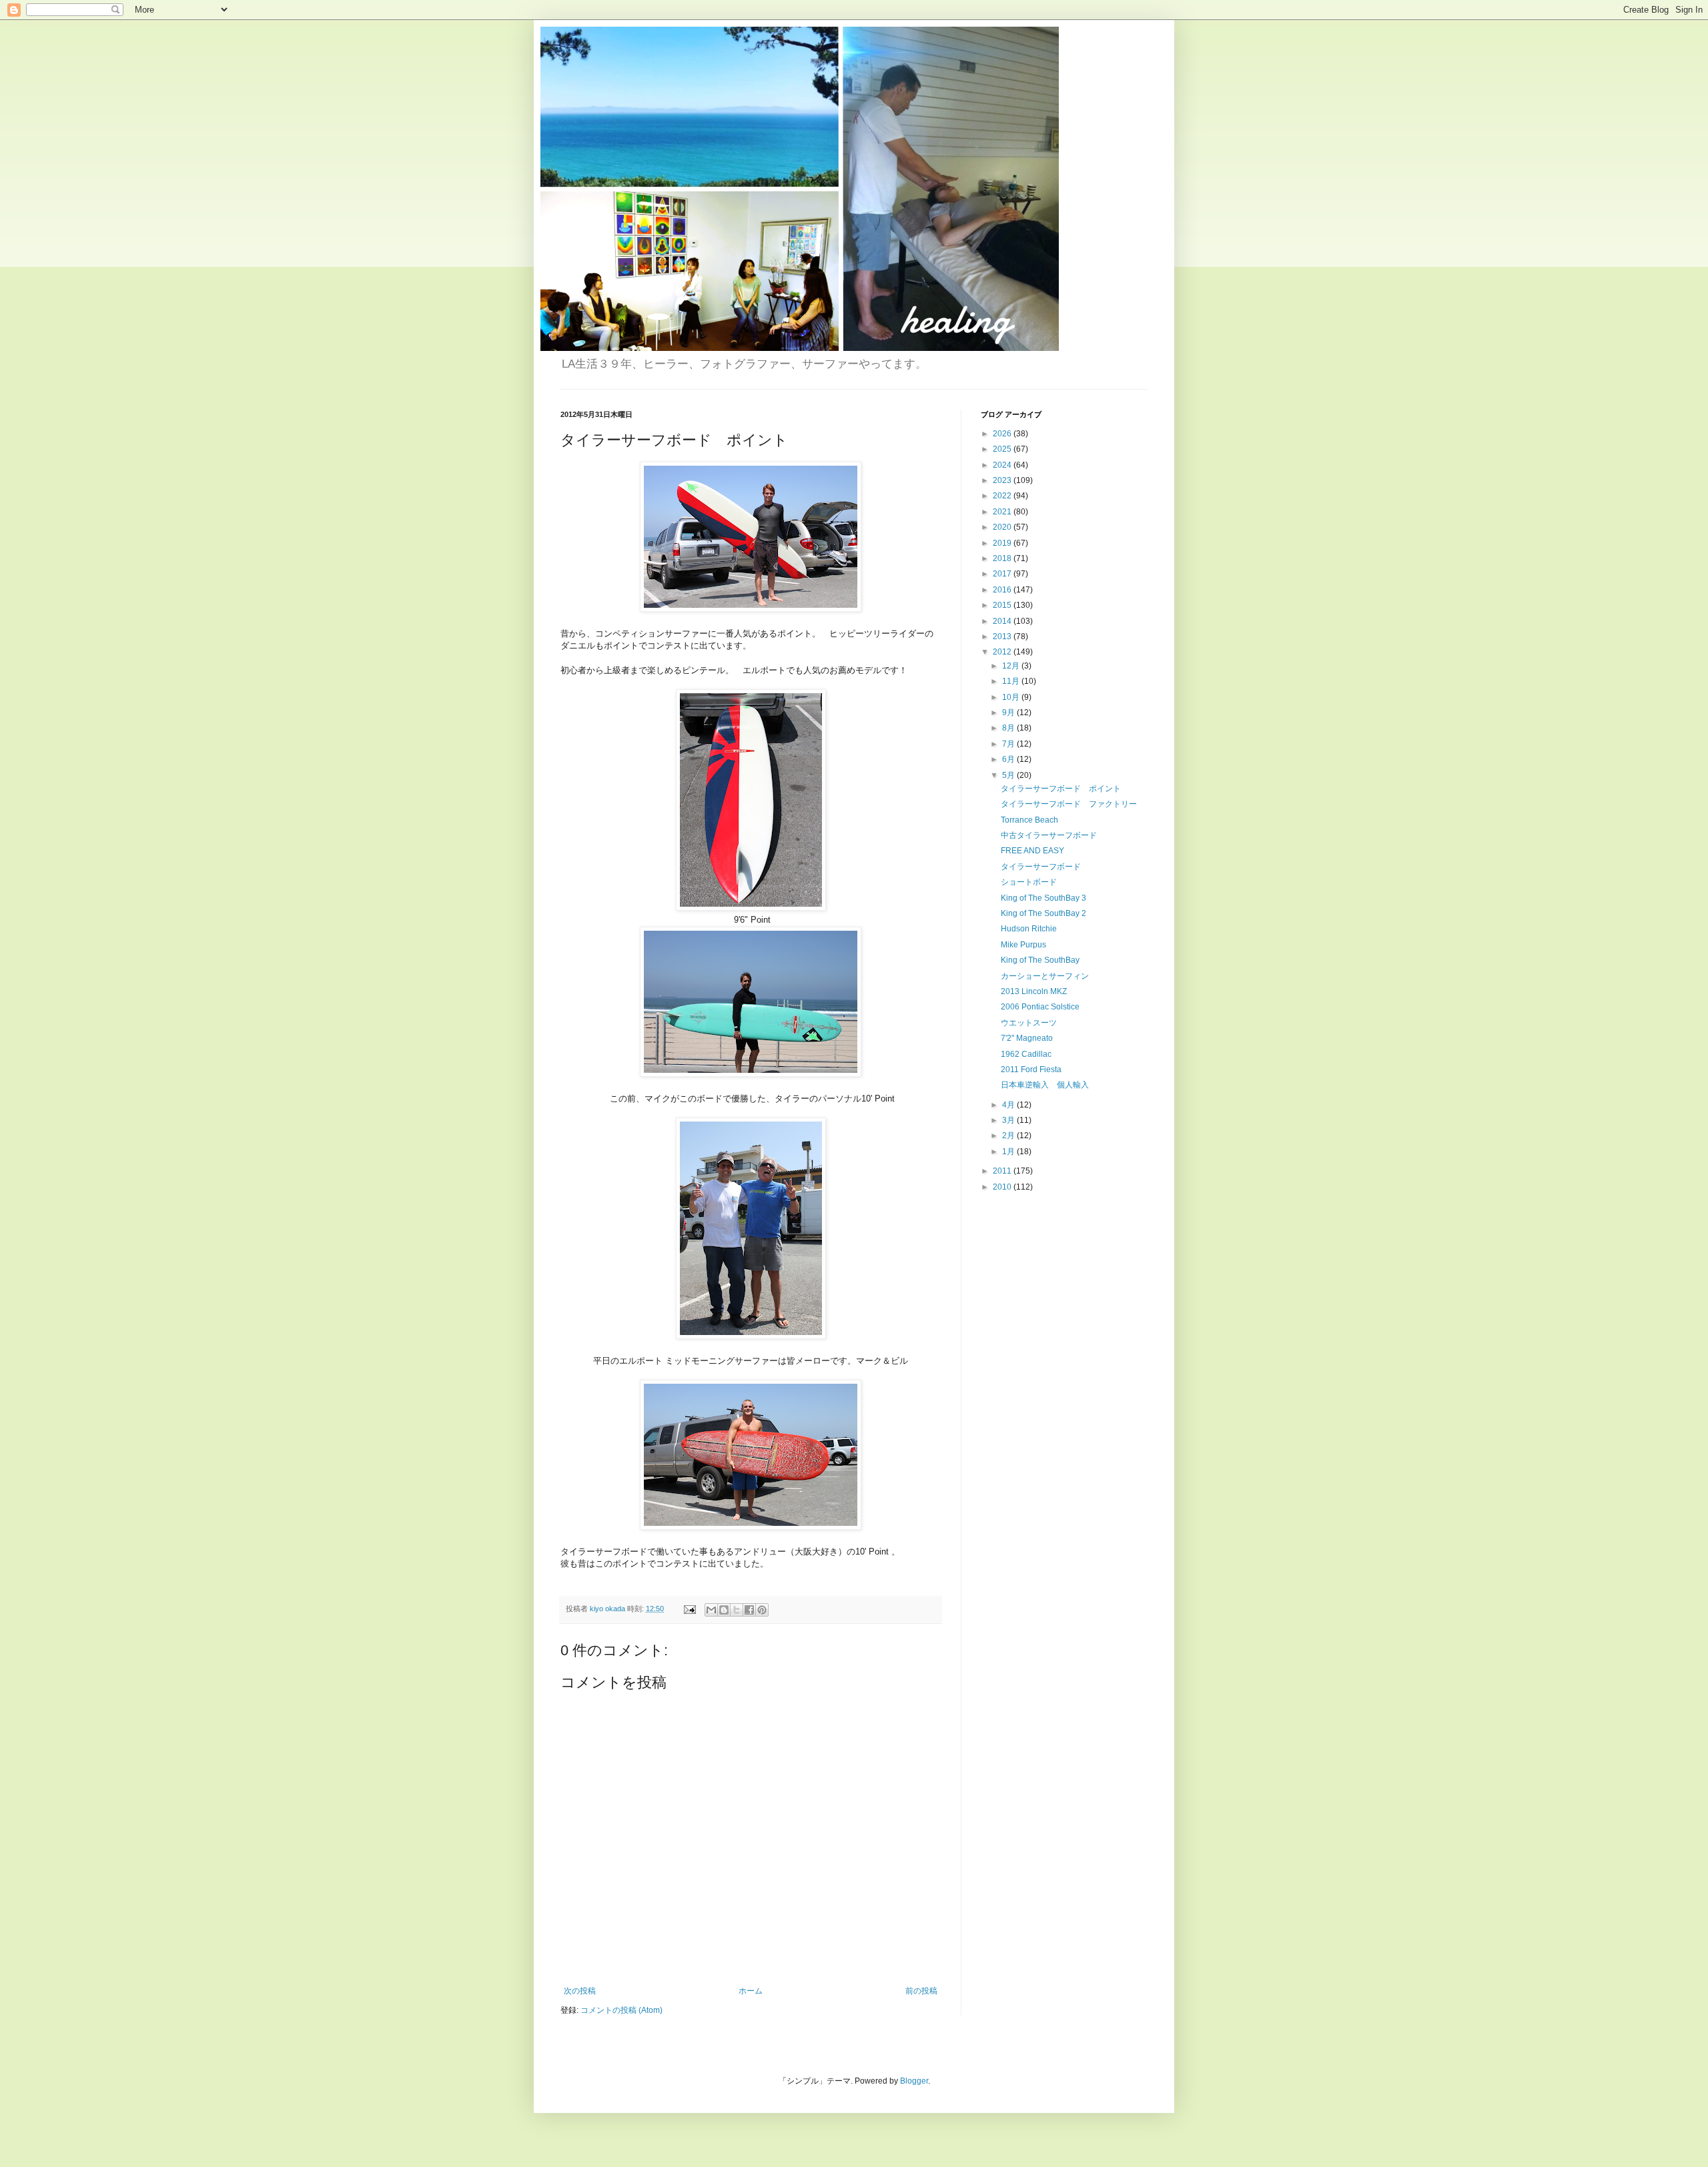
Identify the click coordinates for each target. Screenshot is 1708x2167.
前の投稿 (921, 1991)
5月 (1009, 775)
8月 (1009, 728)
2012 (1003, 652)
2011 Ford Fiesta (1031, 1069)
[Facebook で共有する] (749, 1610)
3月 (1009, 1120)
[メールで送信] (711, 1610)
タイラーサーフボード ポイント (1061, 789)
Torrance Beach (1029, 820)
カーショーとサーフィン (1045, 976)
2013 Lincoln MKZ (1034, 991)
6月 (1009, 759)
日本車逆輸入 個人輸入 (1045, 1085)
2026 (1003, 434)
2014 (1003, 621)
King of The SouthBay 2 (1043, 913)
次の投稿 (580, 1991)
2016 (1003, 590)
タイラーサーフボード (1041, 867)
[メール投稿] (689, 1609)
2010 (1003, 1187)
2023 (1003, 480)
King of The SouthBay (1040, 960)
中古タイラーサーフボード (1049, 835)
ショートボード (1029, 882)
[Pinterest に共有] (762, 1610)
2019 (1003, 543)
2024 (1003, 465)
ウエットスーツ (1029, 1023)
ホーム (751, 1991)
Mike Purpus (1023, 945)
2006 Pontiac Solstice (1040, 1007)
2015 (1003, 605)
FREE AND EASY (1032, 851)
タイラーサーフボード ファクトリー (1069, 804)
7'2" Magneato (1027, 1038)
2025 (1003, 449)
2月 (1009, 1136)
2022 (1003, 496)
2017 (1003, 574)
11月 (1012, 681)
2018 (1003, 558)
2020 (1003, 527)
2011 (1003, 1171)
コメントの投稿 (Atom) (621, 2010)
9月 (1009, 713)
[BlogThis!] (724, 1610)
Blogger (914, 2081)
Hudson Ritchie (1029, 929)
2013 (1003, 636)
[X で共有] (737, 1610)
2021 (1003, 512)
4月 (1009, 1105)
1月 (1009, 1152)
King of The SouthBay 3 (1043, 898)
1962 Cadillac (1026, 1054)
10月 (1012, 697)
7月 (1009, 744)
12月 (1012, 666)
